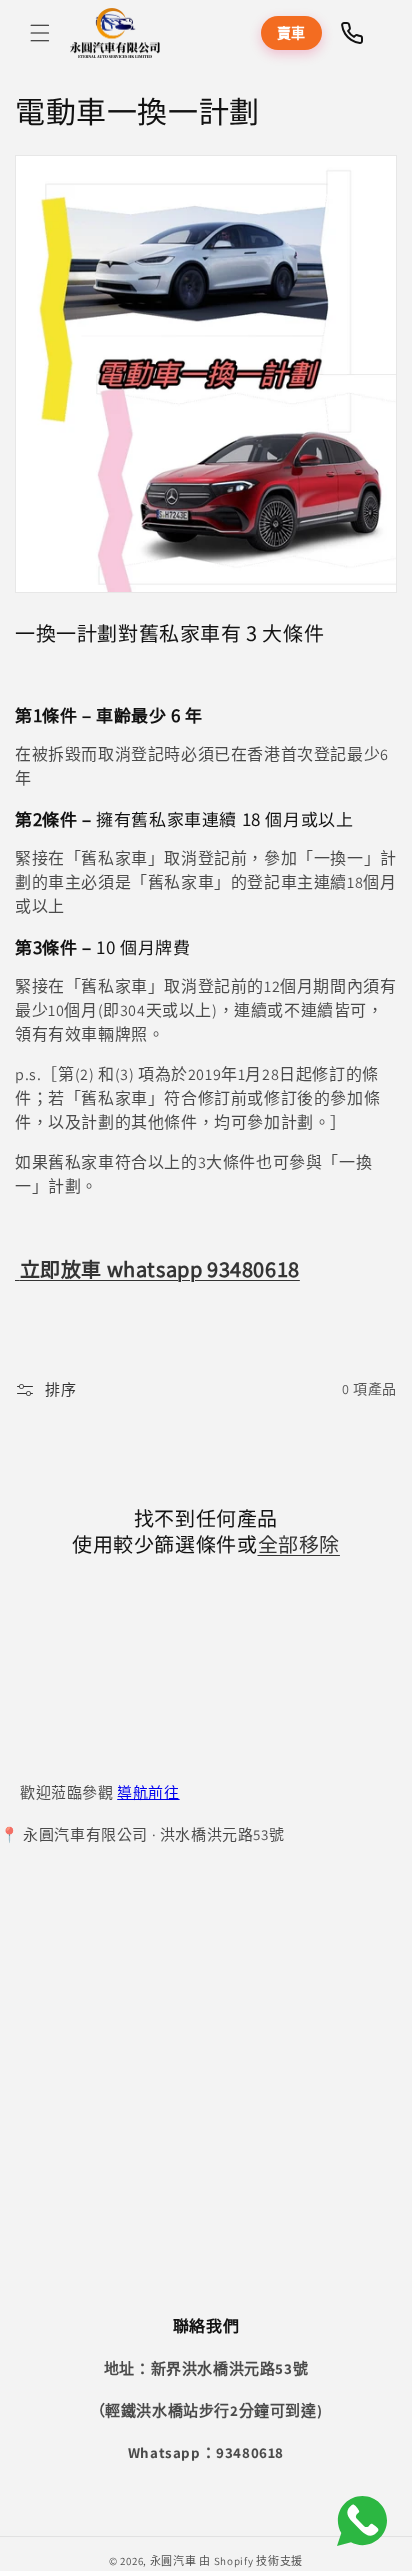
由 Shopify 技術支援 (251, 2561)
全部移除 (299, 1544)
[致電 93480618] (352, 33)
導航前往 (148, 1792)
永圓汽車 (173, 2561)
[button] (40, 33)
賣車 (291, 33)
